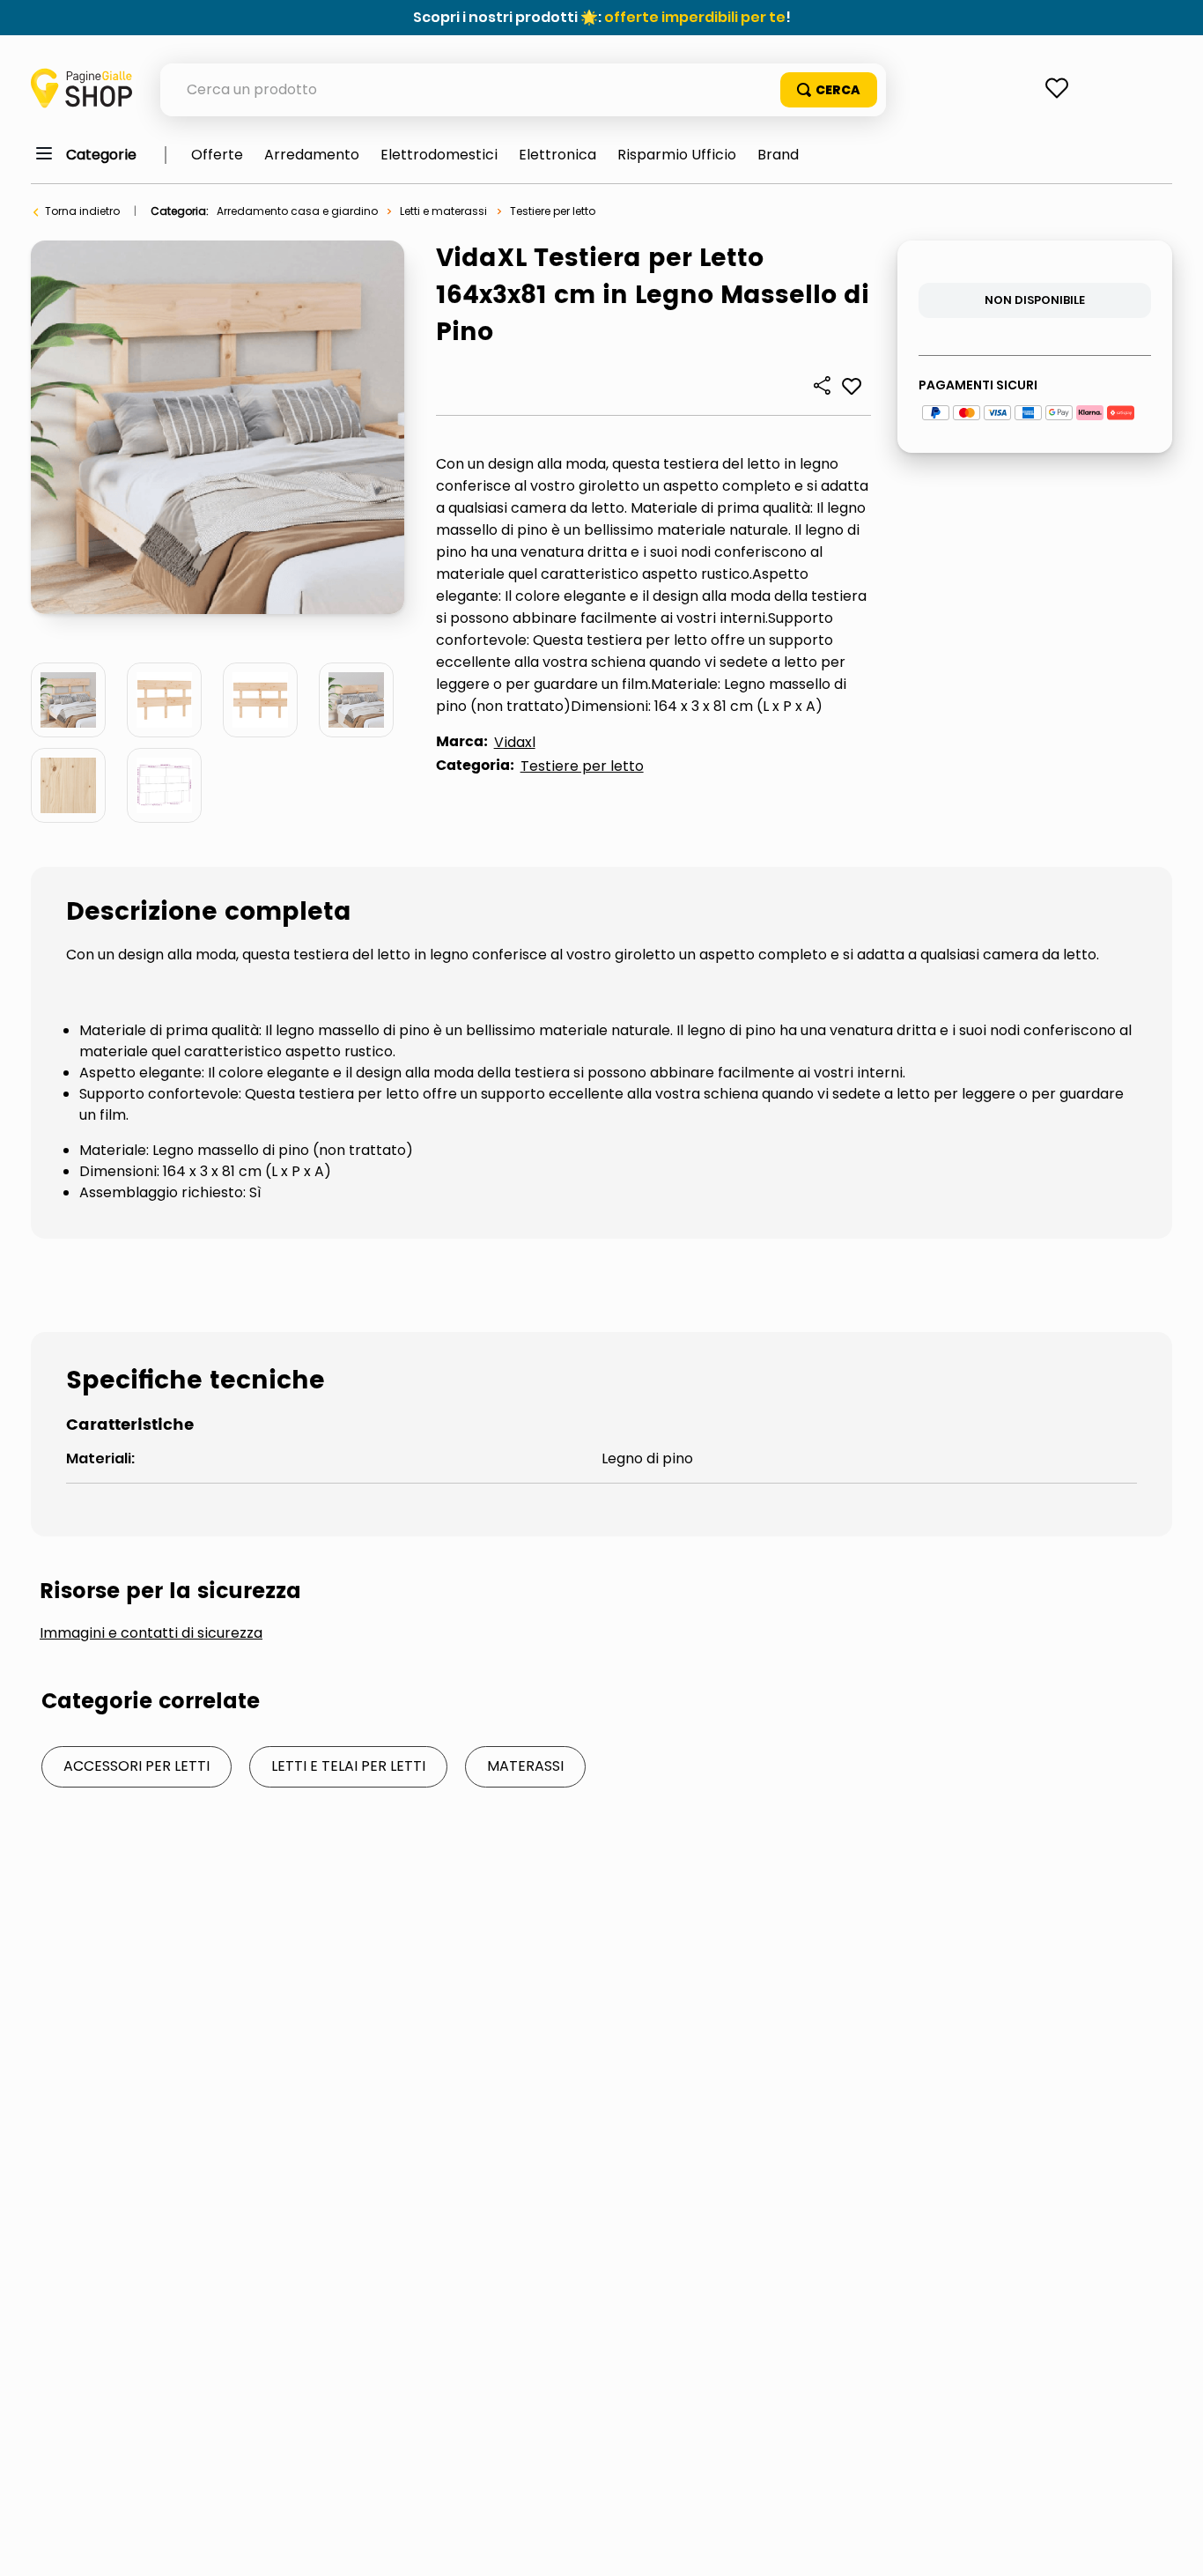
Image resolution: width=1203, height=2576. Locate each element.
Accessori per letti (137, 1766)
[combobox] (523, 90)
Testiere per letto (553, 211)
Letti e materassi (443, 211)
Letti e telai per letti (348, 1766)
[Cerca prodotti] (829, 90)
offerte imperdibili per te (695, 17)
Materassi (525, 1766)
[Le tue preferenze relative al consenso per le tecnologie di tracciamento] (1172, 2545)
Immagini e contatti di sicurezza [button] (151, 1633)
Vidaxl (515, 742)
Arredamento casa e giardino (297, 211)
